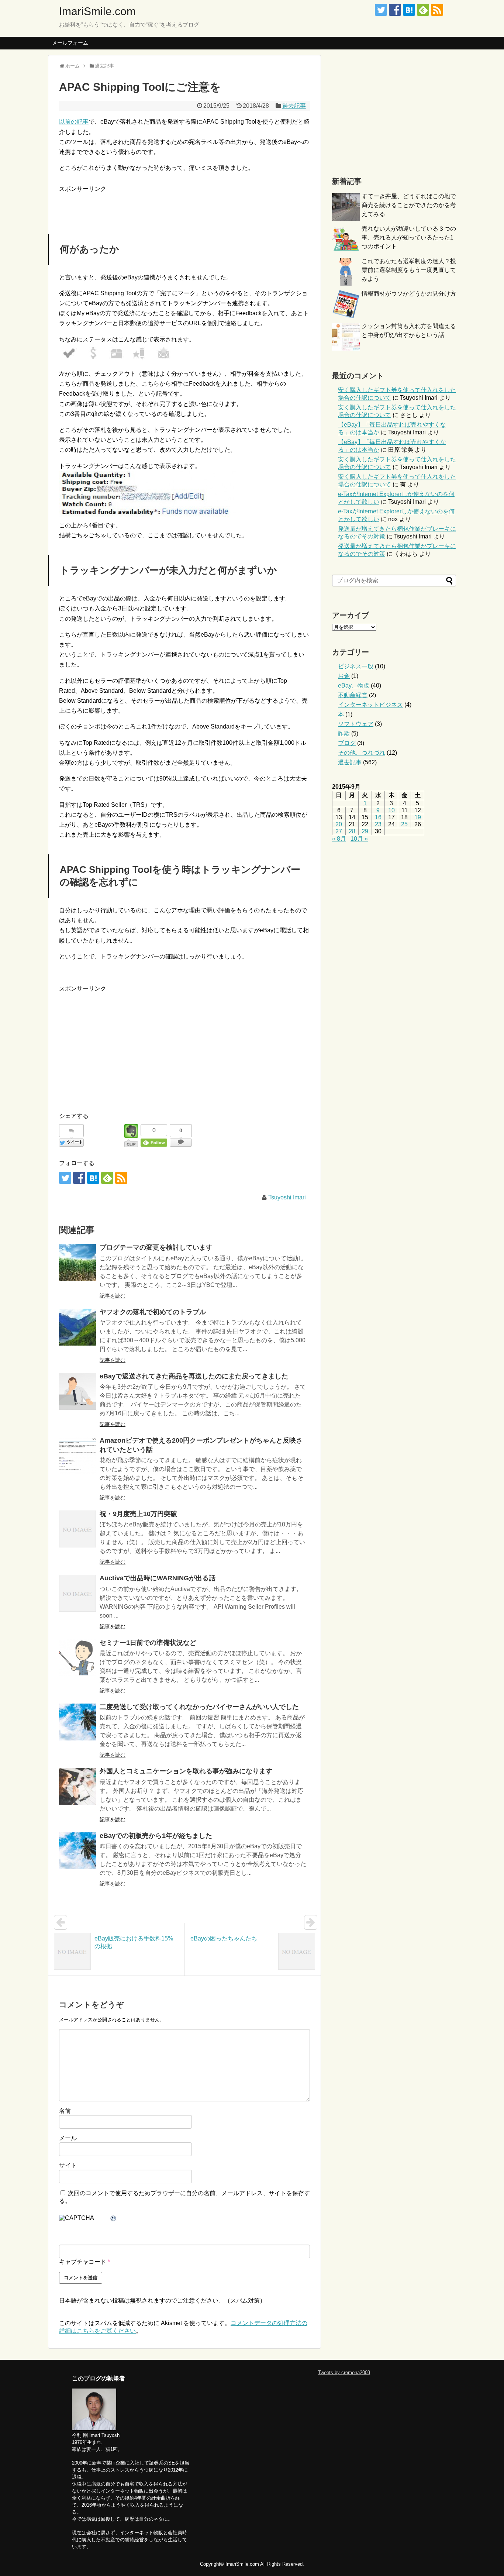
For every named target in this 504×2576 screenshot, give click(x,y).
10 (391, 810)
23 (378, 824)
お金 (344, 676)
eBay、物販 (354, 686)
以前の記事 (74, 122)
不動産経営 (353, 695)
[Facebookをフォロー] (395, 10)
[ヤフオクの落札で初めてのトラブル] (77, 1327)
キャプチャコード (83, 2262)
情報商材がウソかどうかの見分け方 (409, 294)
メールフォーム (70, 43)
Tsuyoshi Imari (287, 1197)
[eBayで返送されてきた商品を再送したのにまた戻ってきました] (77, 1391)
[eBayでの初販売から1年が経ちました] (77, 1851)
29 (365, 831)
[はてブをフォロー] (409, 10)
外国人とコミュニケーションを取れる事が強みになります (186, 1771)
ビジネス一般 (356, 666)
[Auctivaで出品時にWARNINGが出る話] (77, 1593)
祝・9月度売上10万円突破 (138, 1514)
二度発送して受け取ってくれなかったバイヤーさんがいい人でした (199, 1707)
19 (418, 817)
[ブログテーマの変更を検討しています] (77, 1263)
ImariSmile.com (97, 11)
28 (352, 831)
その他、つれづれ (362, 753)
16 (378, 817)
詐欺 (344, 733)
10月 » (359, 839)
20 (339, 824)
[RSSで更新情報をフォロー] (437, 10)
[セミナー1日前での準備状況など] (77, 1658)
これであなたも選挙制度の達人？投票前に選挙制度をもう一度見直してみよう (409, 270)
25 (404, 824)
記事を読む (113, 1296)
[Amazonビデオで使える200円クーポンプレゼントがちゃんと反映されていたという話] (77, 1456)
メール (68, 2138)
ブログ (347, 743)
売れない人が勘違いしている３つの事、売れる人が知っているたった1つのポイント (409, 237)
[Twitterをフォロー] (381, 10)
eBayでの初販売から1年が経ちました (156, 1836)
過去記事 (294, 106)
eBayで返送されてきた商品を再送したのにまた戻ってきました (194, 1376)
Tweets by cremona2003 (344, 2372)
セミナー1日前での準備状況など (148, 1643)
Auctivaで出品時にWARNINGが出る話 (158, 1578)
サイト (68, 2165)
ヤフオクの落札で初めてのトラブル (153, 1312)
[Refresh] (114, 2219)
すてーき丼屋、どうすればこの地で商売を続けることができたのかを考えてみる (409, 205)
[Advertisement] (145, 205)
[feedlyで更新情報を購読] (423, 10)
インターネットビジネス (370, 705)
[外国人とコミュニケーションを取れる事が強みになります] (77, 1786)
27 (339, 831)
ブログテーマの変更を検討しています (156, 1247)
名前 (65, 2111)
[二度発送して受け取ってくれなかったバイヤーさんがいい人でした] (77, 1722)
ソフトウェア (356, 724)
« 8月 (339, 839)
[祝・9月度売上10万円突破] (77, 1529)
